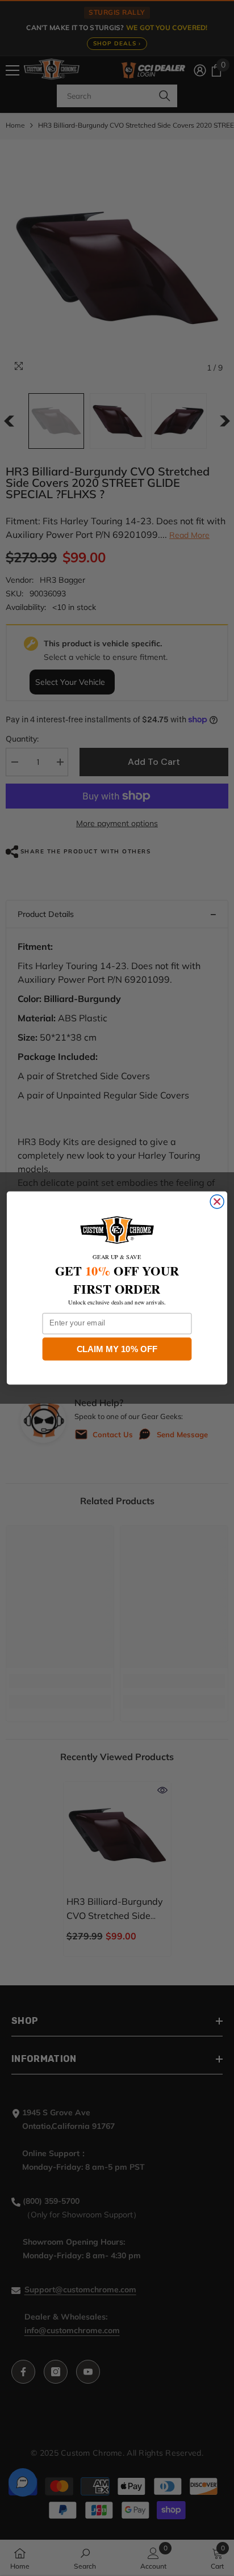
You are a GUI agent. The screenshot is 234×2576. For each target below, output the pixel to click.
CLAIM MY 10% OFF (117, 1349)
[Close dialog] (217, 1202)
